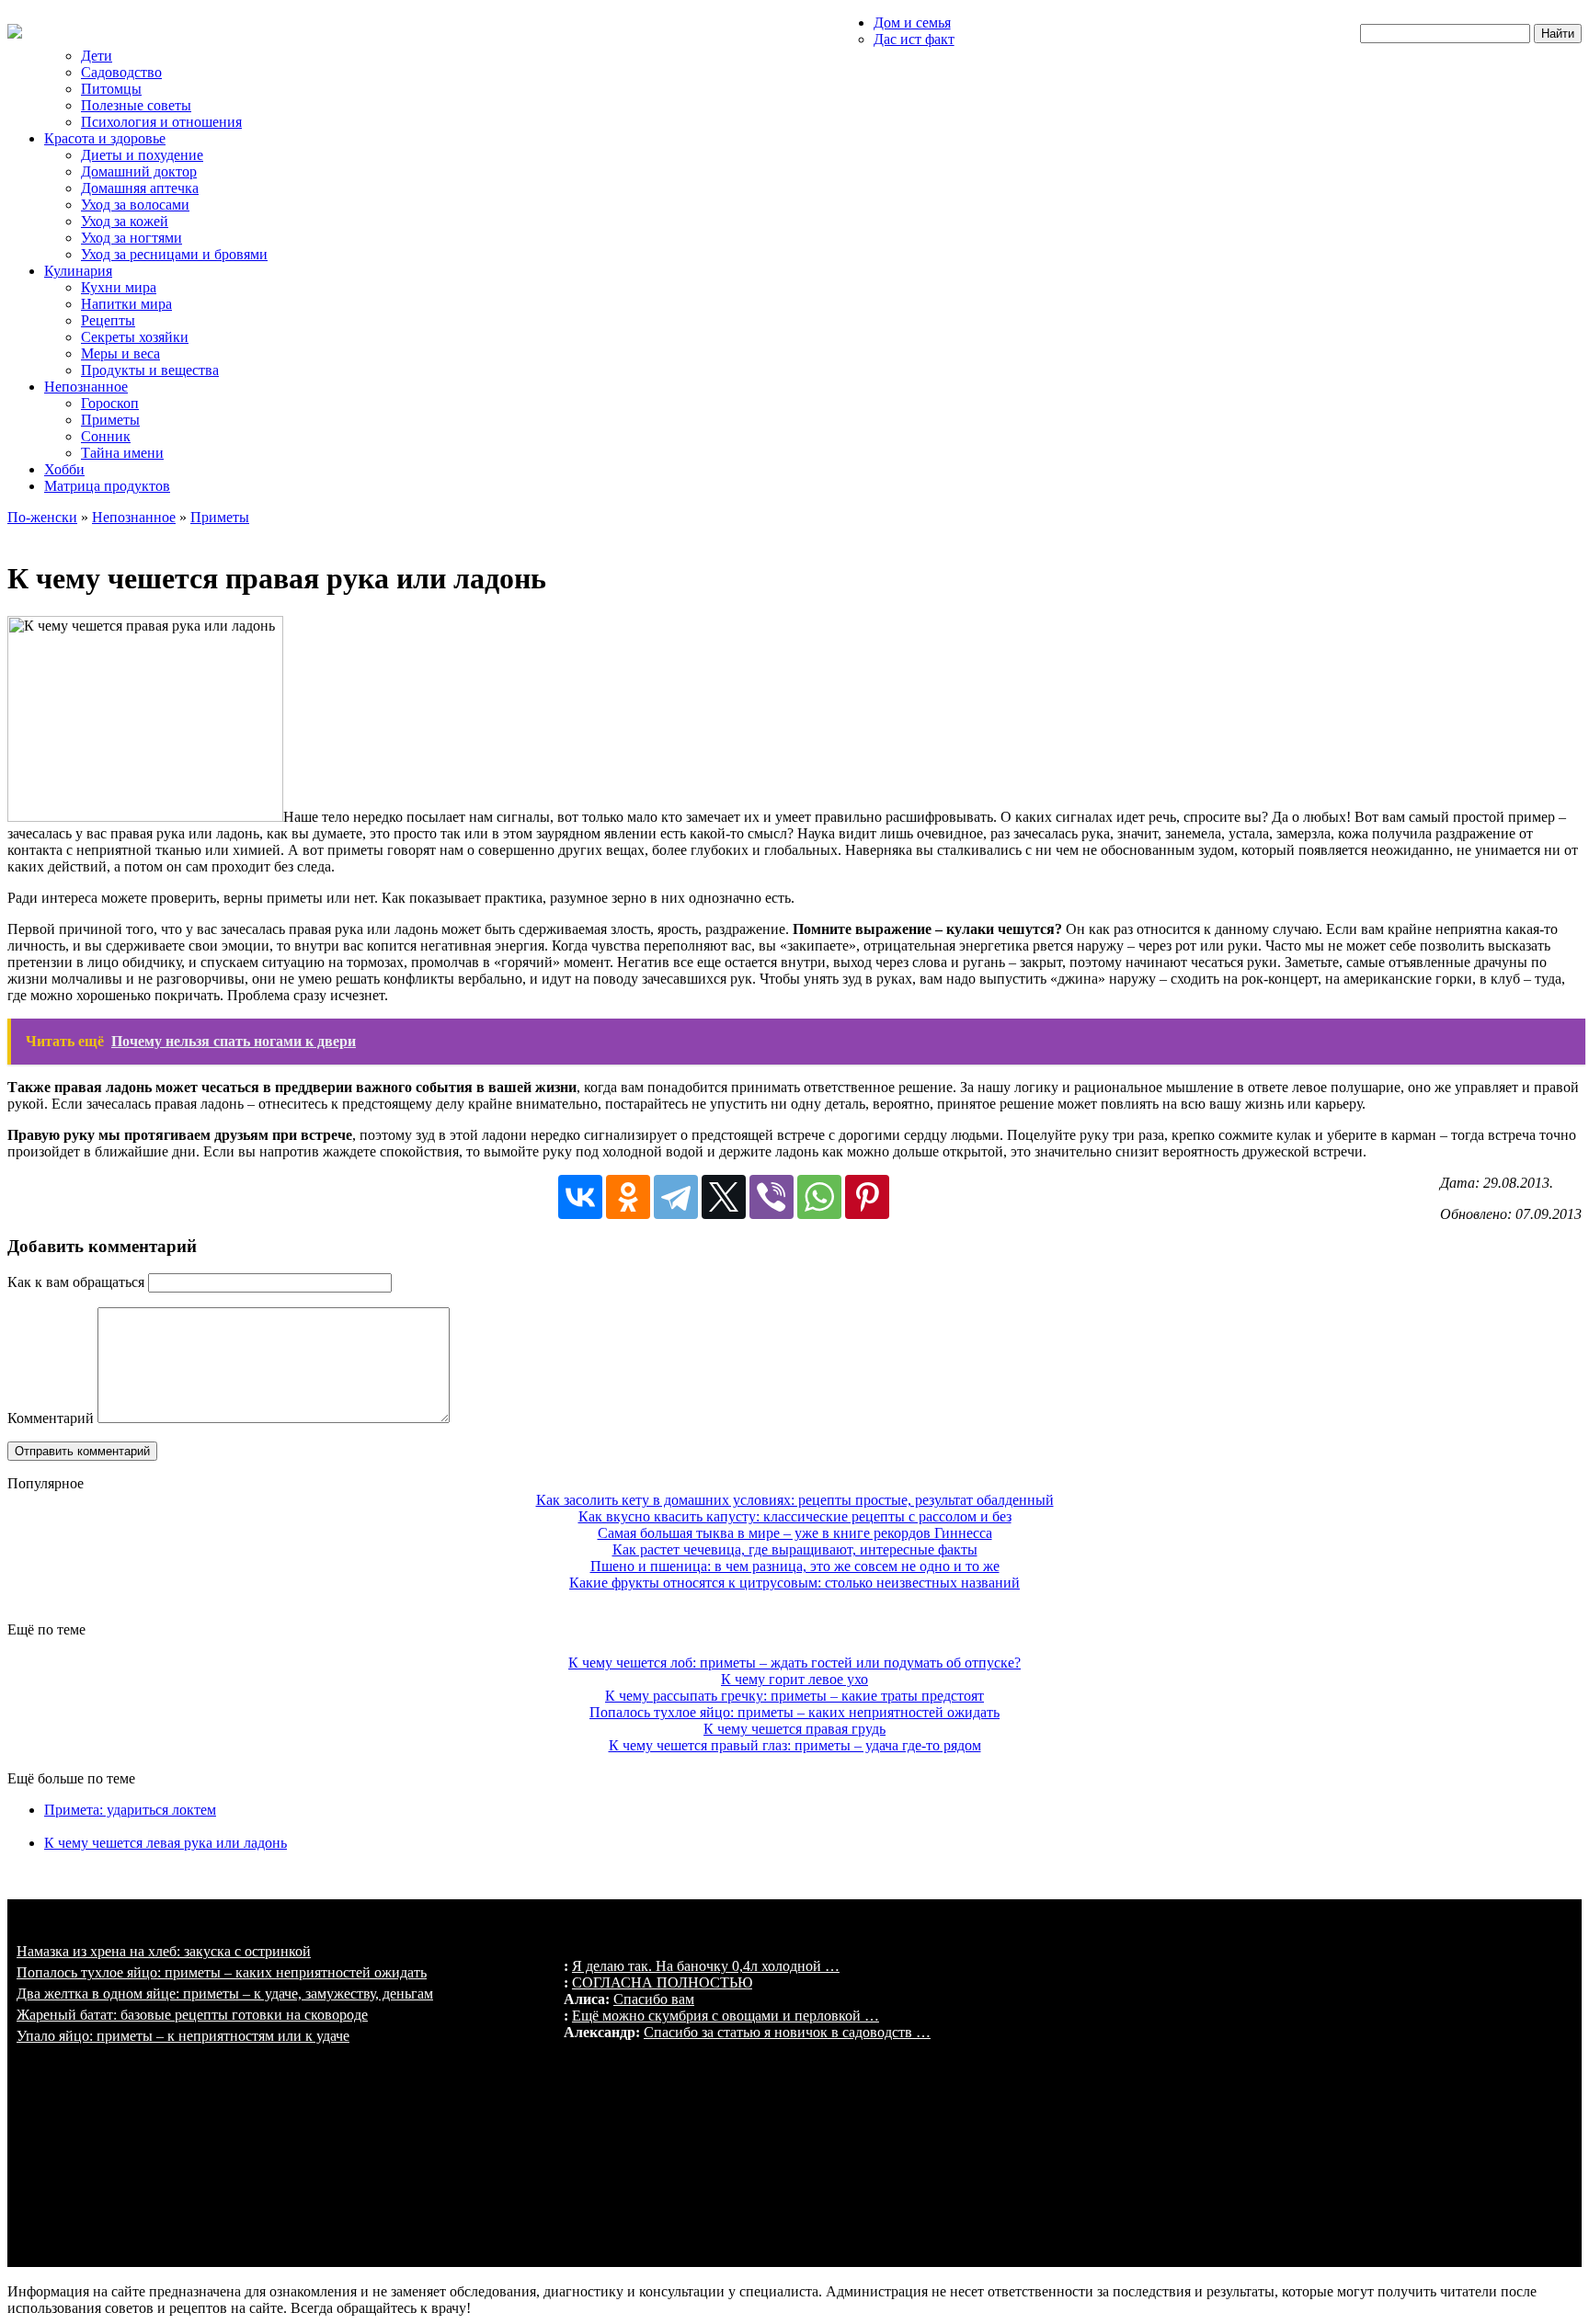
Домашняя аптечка (140, 188)
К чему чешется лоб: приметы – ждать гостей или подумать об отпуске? (794, 1663)
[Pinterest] (867, 1197)
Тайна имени (122, 453)
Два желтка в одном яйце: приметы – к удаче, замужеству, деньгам (225, 1994)
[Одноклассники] (628, 1197)
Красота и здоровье (105, 138)
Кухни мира (119, 287)
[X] (724, 1197)
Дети (97, 56)
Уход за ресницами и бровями (174, 254)
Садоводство (121, 72)
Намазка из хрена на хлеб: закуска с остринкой (164, 1951)
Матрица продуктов (107, 486)
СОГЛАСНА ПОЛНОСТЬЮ (662, 1982)
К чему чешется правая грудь (794, 1729)
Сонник (106, 436)
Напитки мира (126, 304)
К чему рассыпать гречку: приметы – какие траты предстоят (794, 1696)
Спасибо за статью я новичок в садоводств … (787, 2032)
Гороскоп (110, 403)
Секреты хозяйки (135, 337)
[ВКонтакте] (580, 1197)
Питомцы (111, 89)
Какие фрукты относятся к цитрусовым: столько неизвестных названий (794, 1583)
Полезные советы (136, 105)
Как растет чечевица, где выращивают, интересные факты (795, 1549)
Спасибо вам (654, 1999)
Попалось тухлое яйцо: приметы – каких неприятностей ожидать (794, 1712)
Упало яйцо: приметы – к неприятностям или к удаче (183, 2036)
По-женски (42, 517)
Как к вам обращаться (76, 1282)
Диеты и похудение (142, 155)
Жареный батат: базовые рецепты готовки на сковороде (192, 2015)
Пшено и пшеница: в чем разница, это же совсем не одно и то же (795, 1566)
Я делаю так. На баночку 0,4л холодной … (706, 1966)
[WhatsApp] (819, 1197)
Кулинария (78, 271)
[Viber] (772, 1197)
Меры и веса (120, 353)
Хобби (64, 469)
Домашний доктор (139, 171)
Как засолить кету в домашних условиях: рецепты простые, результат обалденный (795, 1500)
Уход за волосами (135, 205)
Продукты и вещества (150, 370)
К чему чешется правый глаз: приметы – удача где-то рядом (795, 1745)
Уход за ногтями (131, 238)
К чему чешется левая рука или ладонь (166, 1843)
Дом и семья (912, 23)
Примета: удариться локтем (130, 1810)
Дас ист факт (914, 39)
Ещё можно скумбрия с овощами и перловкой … (726, 2016)
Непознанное (86, 387)
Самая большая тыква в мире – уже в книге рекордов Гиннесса (795, 1533)
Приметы (110, 420)
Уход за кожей (125, 221)
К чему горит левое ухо (794, 1679)
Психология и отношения (161, 122)
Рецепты (108, 320)
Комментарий (51, 1418)
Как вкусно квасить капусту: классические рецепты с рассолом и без (795, 1516)
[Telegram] (676, 1197)
